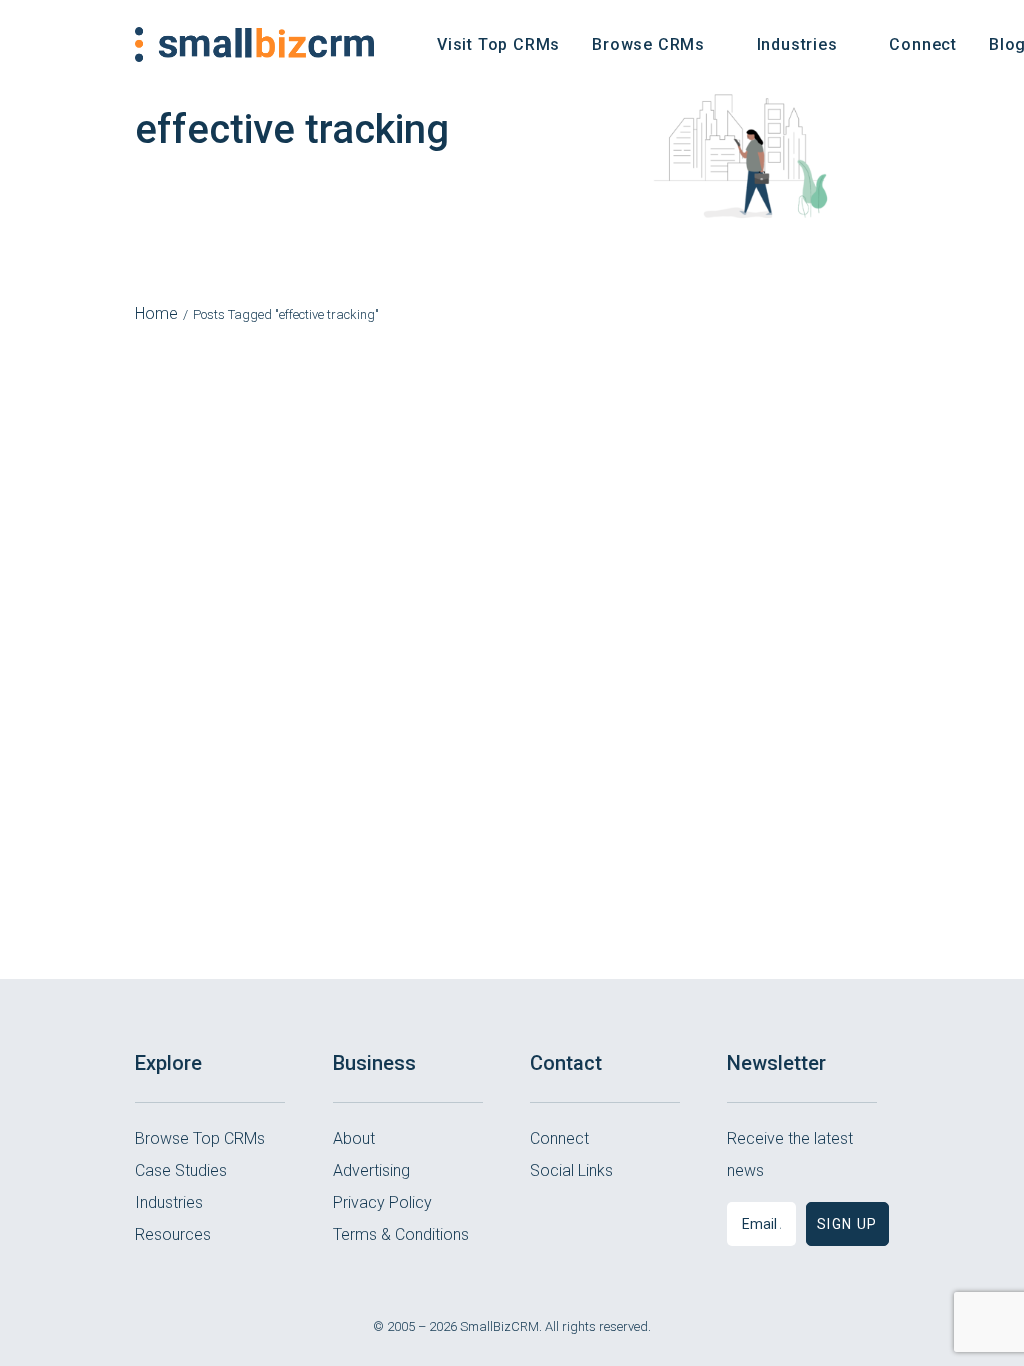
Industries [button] (797, 44)
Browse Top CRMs (200, 1138)
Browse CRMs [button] (648, 44)
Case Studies (181, 1170)
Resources (173, 1234)
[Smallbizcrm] (254, 44)
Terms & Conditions (401, 1234)
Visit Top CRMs (498, 44)
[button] (543, 1220)
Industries (169, 1202)
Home (156, 313)
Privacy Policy (382, 1202)
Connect (923, 44)
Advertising (371, 1170)
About (354, 1138)
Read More (512, 728)
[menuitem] (498, 44)
